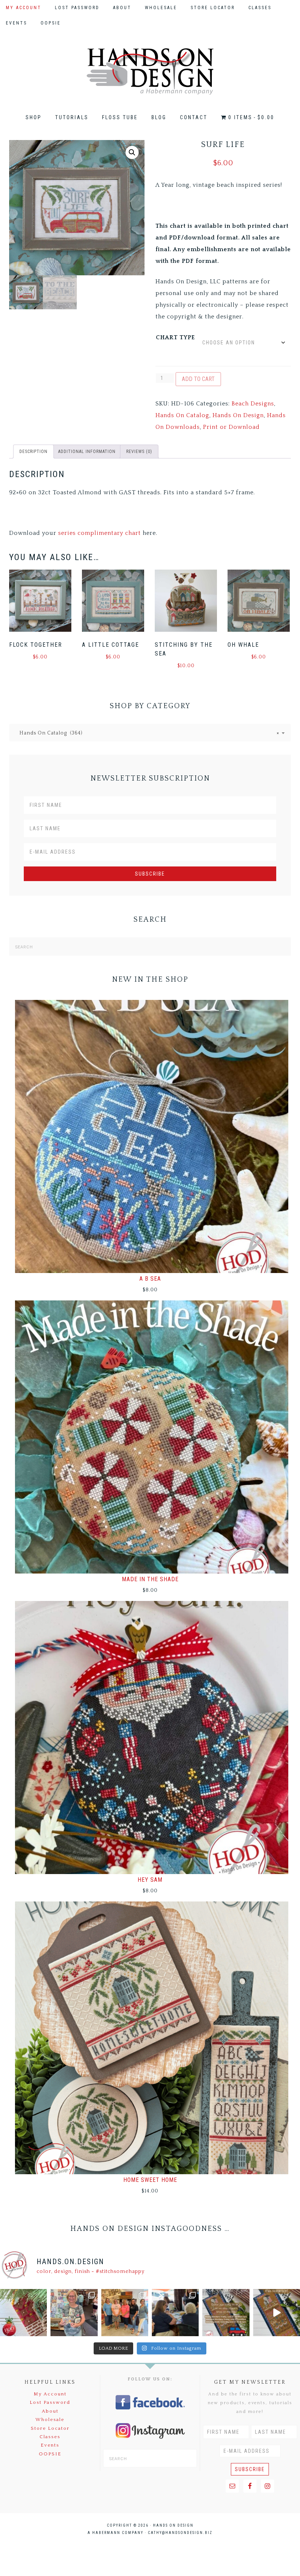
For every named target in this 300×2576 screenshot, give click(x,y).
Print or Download (231, 427)
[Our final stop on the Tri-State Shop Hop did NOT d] (74, 2312)
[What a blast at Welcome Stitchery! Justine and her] (125, 2312)
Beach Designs (253, 404)
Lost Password (50, 2402)
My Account (50, 2394)
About (50, 2411)
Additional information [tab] (87, 452)
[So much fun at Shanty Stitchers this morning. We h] (175, 2312)
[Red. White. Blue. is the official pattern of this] (277, 2312)
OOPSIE (50, 2454)
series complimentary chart (100, 533)
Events (50, 2445)
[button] (132, 152)
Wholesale (50, 2420)
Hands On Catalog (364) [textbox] (147, 733)
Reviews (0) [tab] (139, 452)
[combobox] (150, 733)
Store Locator (50, 2428)
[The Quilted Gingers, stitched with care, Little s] (23, 2312)
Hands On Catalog (182, 415)
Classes (50, 2437)
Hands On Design (150, 71)
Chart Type (175, 337)
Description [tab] (33, 452)
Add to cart (198, 379)
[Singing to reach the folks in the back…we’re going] (226, 2312)
